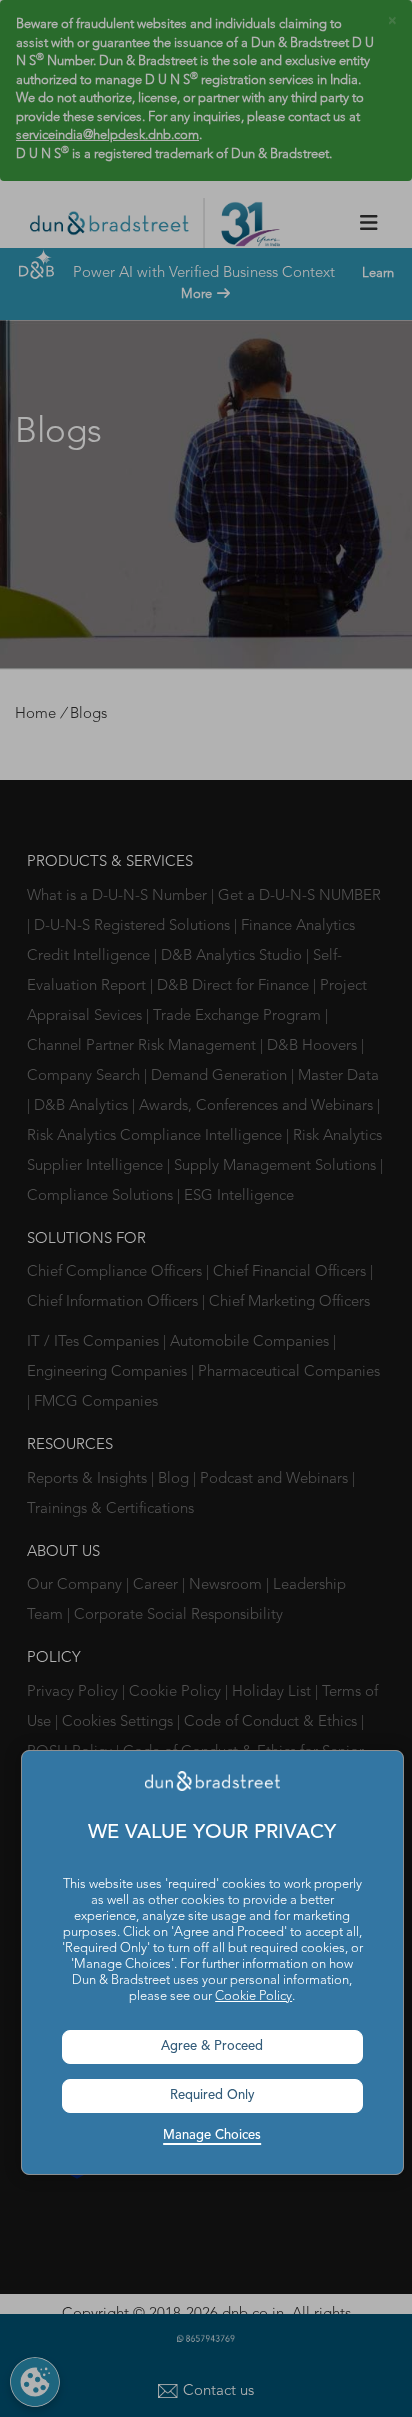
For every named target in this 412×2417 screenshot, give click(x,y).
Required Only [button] (212, 2095)
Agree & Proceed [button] (212, 2046)
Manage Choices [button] (212, 2135)
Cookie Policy (253, 1996)
